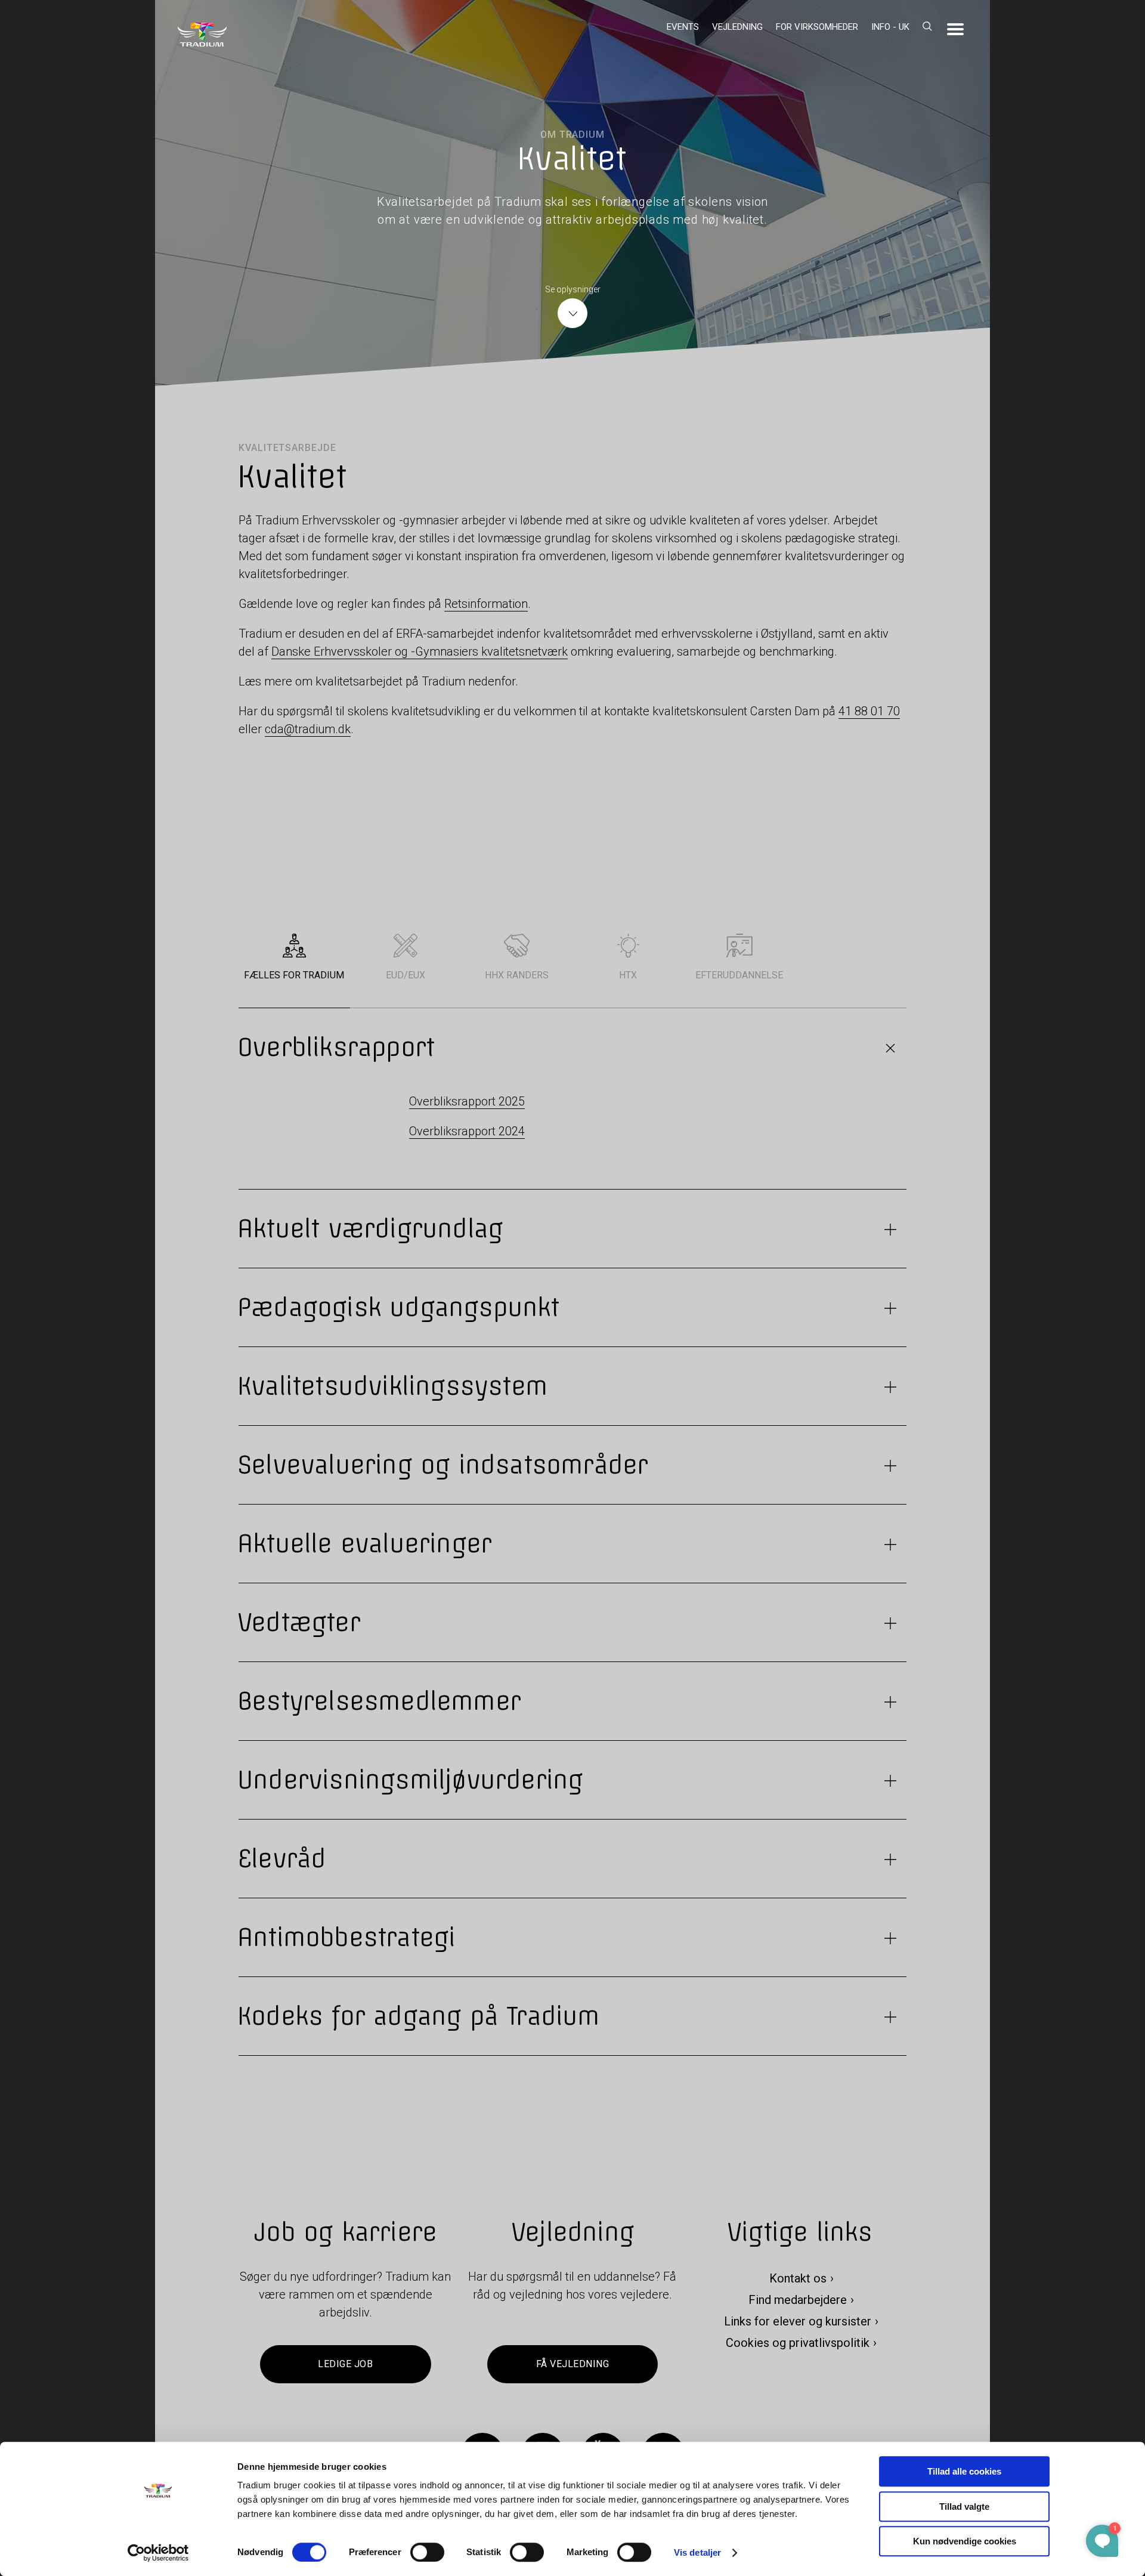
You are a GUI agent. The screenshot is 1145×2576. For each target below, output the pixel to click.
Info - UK (890, 27)
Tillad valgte (964, 2506)
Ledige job (345, 2365)
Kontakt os (798, 2279)
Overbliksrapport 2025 (467, 1101)
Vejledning (737, 27)
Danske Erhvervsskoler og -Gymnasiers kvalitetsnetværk (420, 651)
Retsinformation (486, 604)
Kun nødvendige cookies (965, 2541)
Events (683, 27)
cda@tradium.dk (308, 729)
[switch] (427, 2552)
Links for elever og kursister (798, 2322)
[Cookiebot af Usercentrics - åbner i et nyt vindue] (158, 2553)
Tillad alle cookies (964, 2471)
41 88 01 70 (869, 711)
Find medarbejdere (798, 2300)
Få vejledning (572, 2365)
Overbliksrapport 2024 (467, 1131)
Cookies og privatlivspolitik (798, 2343)
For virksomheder (817, 27)
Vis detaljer (697, 2552)
